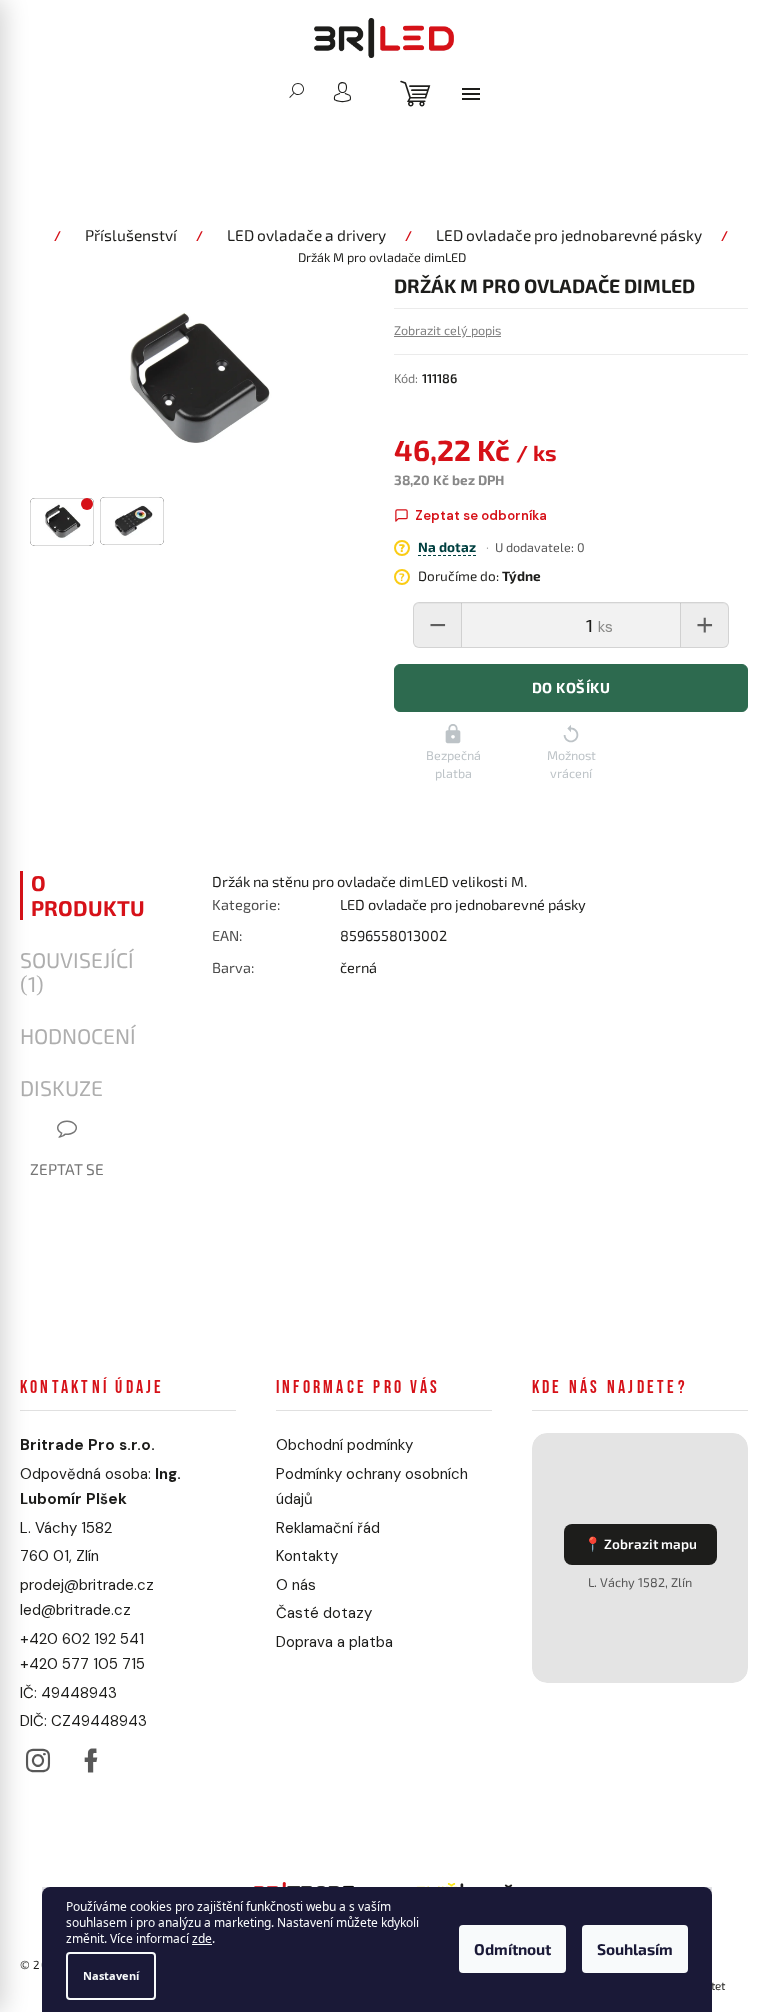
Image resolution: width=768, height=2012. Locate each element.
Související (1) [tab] (77, 975)
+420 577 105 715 (82, 1668)
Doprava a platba (329, 1645)
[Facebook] (90, 1758)
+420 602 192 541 (82, 1642)
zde (202, 1939)
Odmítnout (512, 1950)
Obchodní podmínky (339, 1449)
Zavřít (316, 1038)
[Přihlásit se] (334, 92)
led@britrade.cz (75, 1614)
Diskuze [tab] (61, 1092)
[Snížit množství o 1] (423, 629)
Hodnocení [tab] (78, 1040)
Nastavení (111, 1975)
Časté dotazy (319, 1617)
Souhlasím (635, 1950)
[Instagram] (37, 1758)
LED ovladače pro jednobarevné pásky (456, 908)
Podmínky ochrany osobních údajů (367, 1490)
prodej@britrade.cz (87, 1588)
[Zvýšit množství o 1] (689, 629)
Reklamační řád (323, 1531)
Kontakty (302, 1560)
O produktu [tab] (88, 899)
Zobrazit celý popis (432, 333)
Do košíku (556, 691)
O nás (291, 1588)
